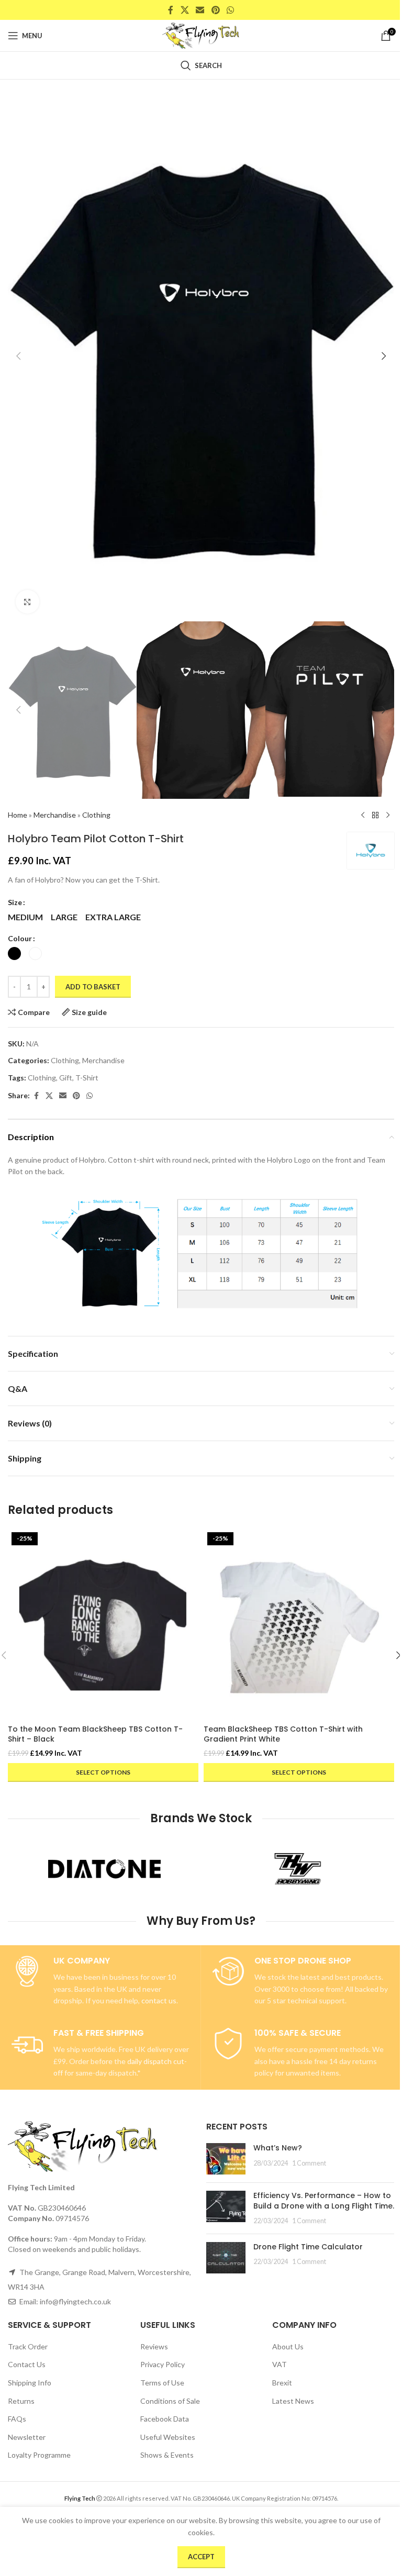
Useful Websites (168, 2437)
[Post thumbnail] (226, 2159)
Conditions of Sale (170, 2401)
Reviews (154, 2346)
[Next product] (388, 816)
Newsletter (27, 2437)
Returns (21, 2401)
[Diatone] (104, 1869)
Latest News (293, 2401)
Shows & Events (167, 2455)
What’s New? (278, 2148)
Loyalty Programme (39, 2455)
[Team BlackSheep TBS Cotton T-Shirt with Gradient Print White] (299, 1624)
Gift (66, 1078)
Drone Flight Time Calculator (308, 2247)
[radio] (25, 917)
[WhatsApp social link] (230, 10)
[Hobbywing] (298, 1869)
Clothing (96, 815)
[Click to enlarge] (27, 602)
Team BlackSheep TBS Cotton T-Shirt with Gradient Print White (283, 1734)
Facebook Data (165, 2419)
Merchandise (55, 815)
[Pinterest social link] (215, 10)
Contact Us (27, 2364)
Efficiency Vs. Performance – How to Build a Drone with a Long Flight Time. (324, 2201)
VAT (280, 2364)
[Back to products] (375, 816)
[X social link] (185, 10)
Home (18, 815)
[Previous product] (363, 816)
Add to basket (93, 987)
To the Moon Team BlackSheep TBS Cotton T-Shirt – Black (95, 1734)
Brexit (282, 2383)
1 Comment (309, 2163)
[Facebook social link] (171, 10)
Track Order (28, 2346)
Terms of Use (162, 2383)
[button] (18, 356)
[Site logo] (201, 35)
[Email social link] (200, 10)
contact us (159, 2000)
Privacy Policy (163, 2364)
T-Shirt (87, 1078)
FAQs (17, 2419)
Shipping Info (30, 2383)
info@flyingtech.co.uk (75, 2301)
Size (15, 902)
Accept (201, 2557)
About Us (288, 2346)
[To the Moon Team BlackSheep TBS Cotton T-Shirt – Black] (103, 1624)
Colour (20, 938)
